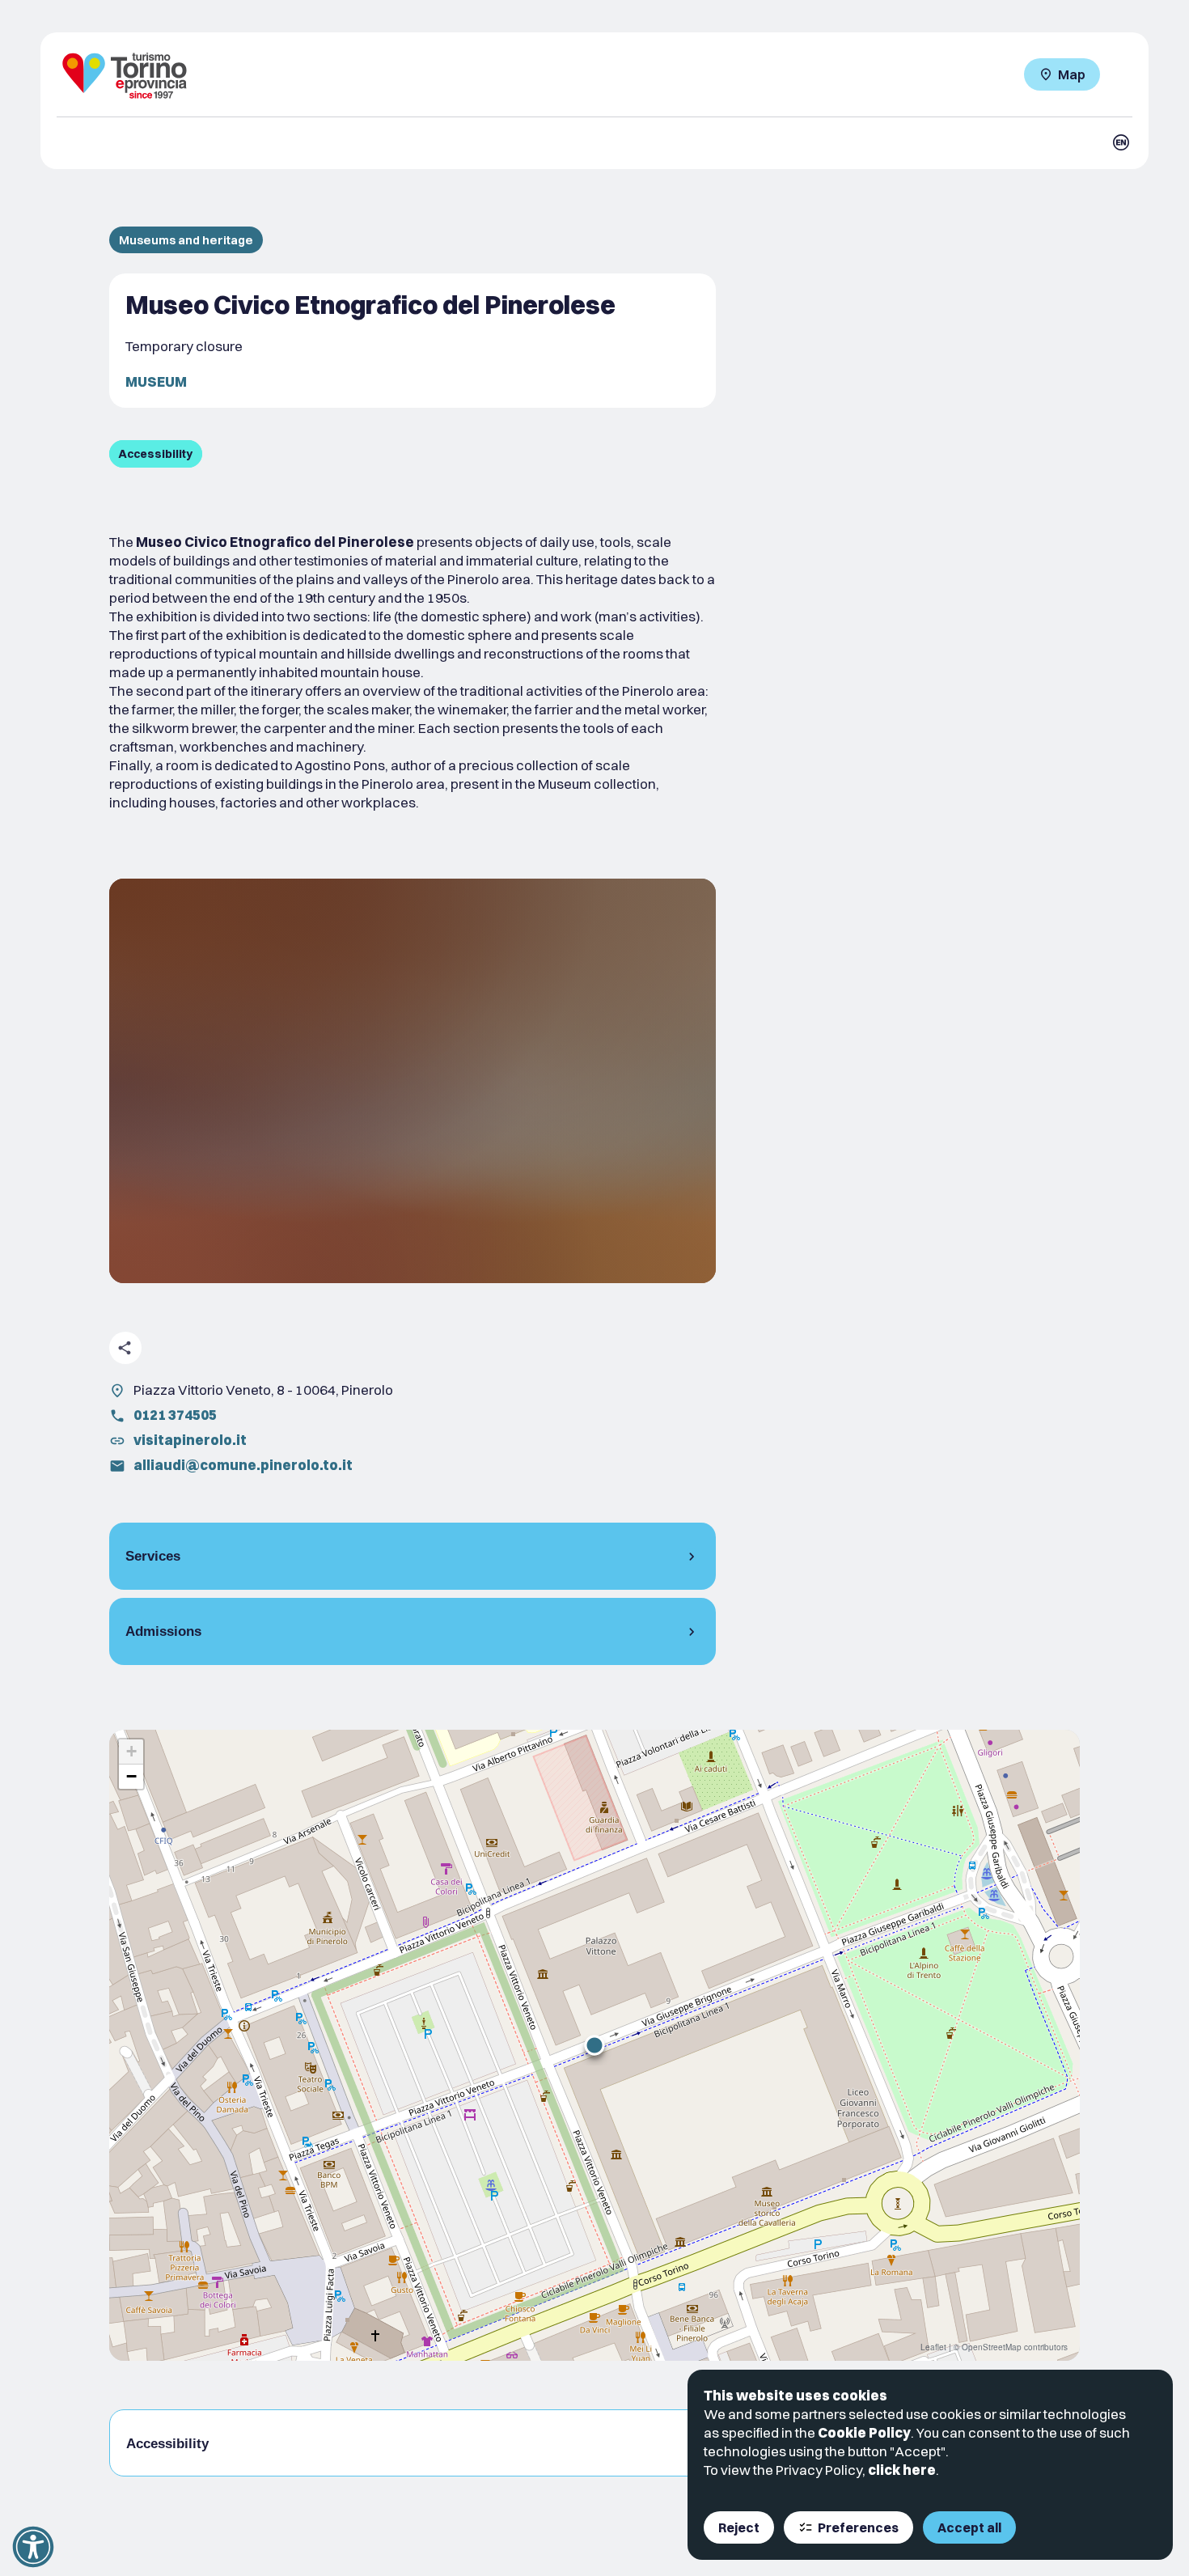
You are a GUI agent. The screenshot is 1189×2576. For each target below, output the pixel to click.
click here (902, 2470)
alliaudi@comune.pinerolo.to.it (243, 1465)
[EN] (1121, 142)
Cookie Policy (864, 2432)
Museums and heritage (186, 240)
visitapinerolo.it (190, 1440)
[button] (594, 2045)
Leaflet (933, 2347)
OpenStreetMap (992, 2347)
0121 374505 (175, 1415)
